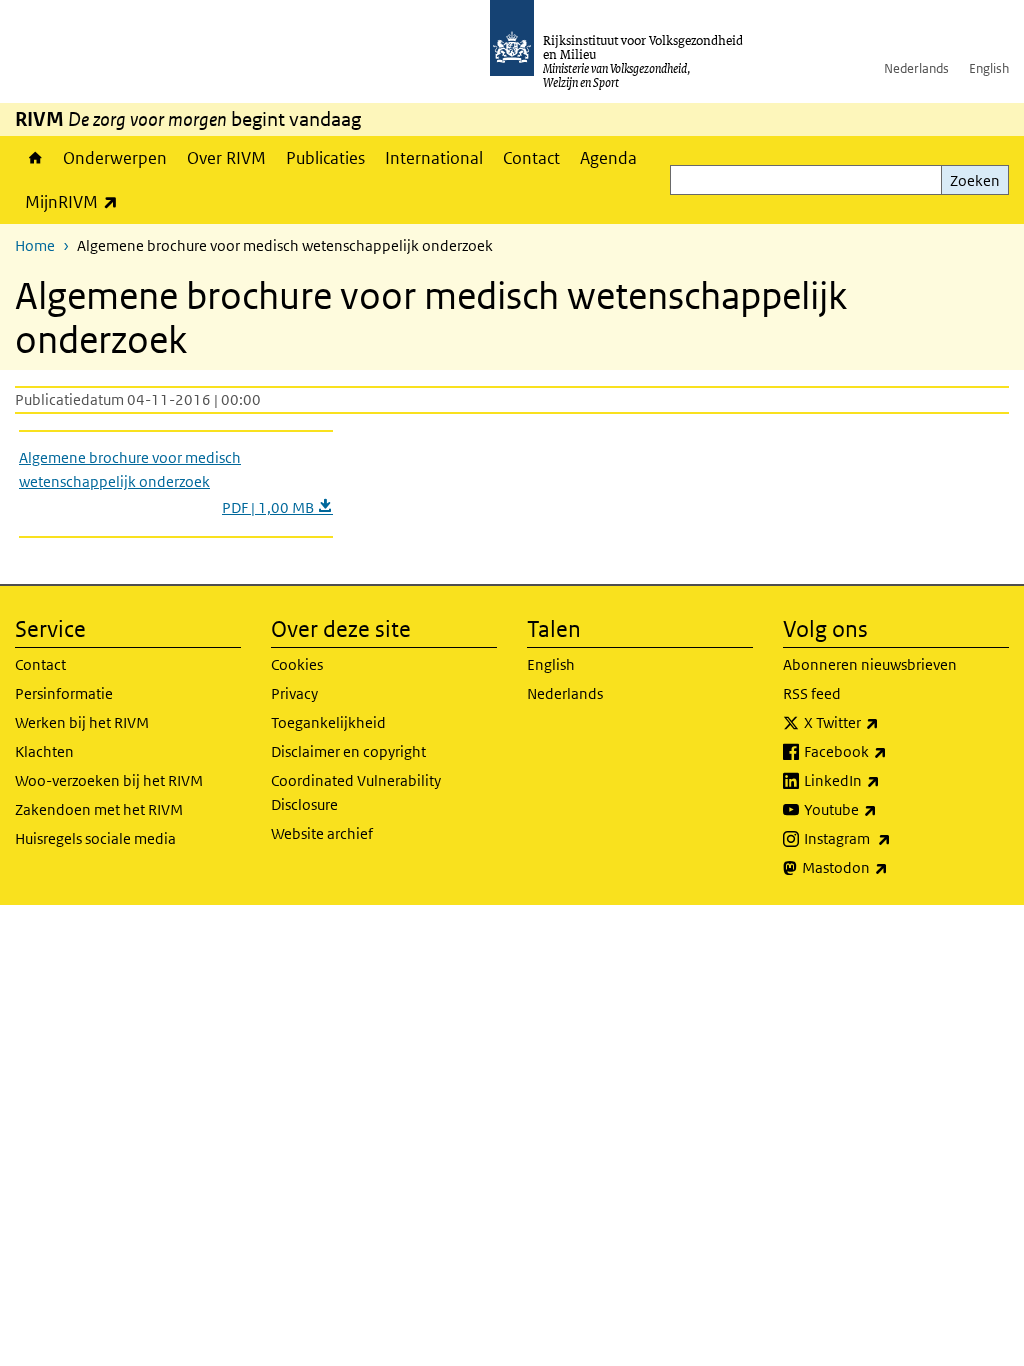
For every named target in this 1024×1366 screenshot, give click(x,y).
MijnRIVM (76, 201)
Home (34, 158)
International (434, 158)
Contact (531, 158)
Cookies (297, 664)
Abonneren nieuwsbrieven (870, 664)
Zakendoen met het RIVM (99, 809)
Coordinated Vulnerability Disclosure (356, 792)
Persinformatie (64, 693)
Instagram (891, 838)
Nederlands (916, 68)
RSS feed (812, 693)
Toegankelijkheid (328, 722)
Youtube (884, 809)
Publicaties (325, 158)
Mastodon (889, 867)
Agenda (608, 158)
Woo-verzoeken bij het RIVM (109, 780)
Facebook (889, 751)
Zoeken (975, 180)
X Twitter (885, 722)
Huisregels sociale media (95, 838)
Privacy (294, 693)
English (989, 68)
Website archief (322, 833)
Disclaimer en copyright (348, 751)
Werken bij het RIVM (82, 722)
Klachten (44, 751)
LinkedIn (886, 780)
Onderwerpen (115, 158)
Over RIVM (226, 158)
